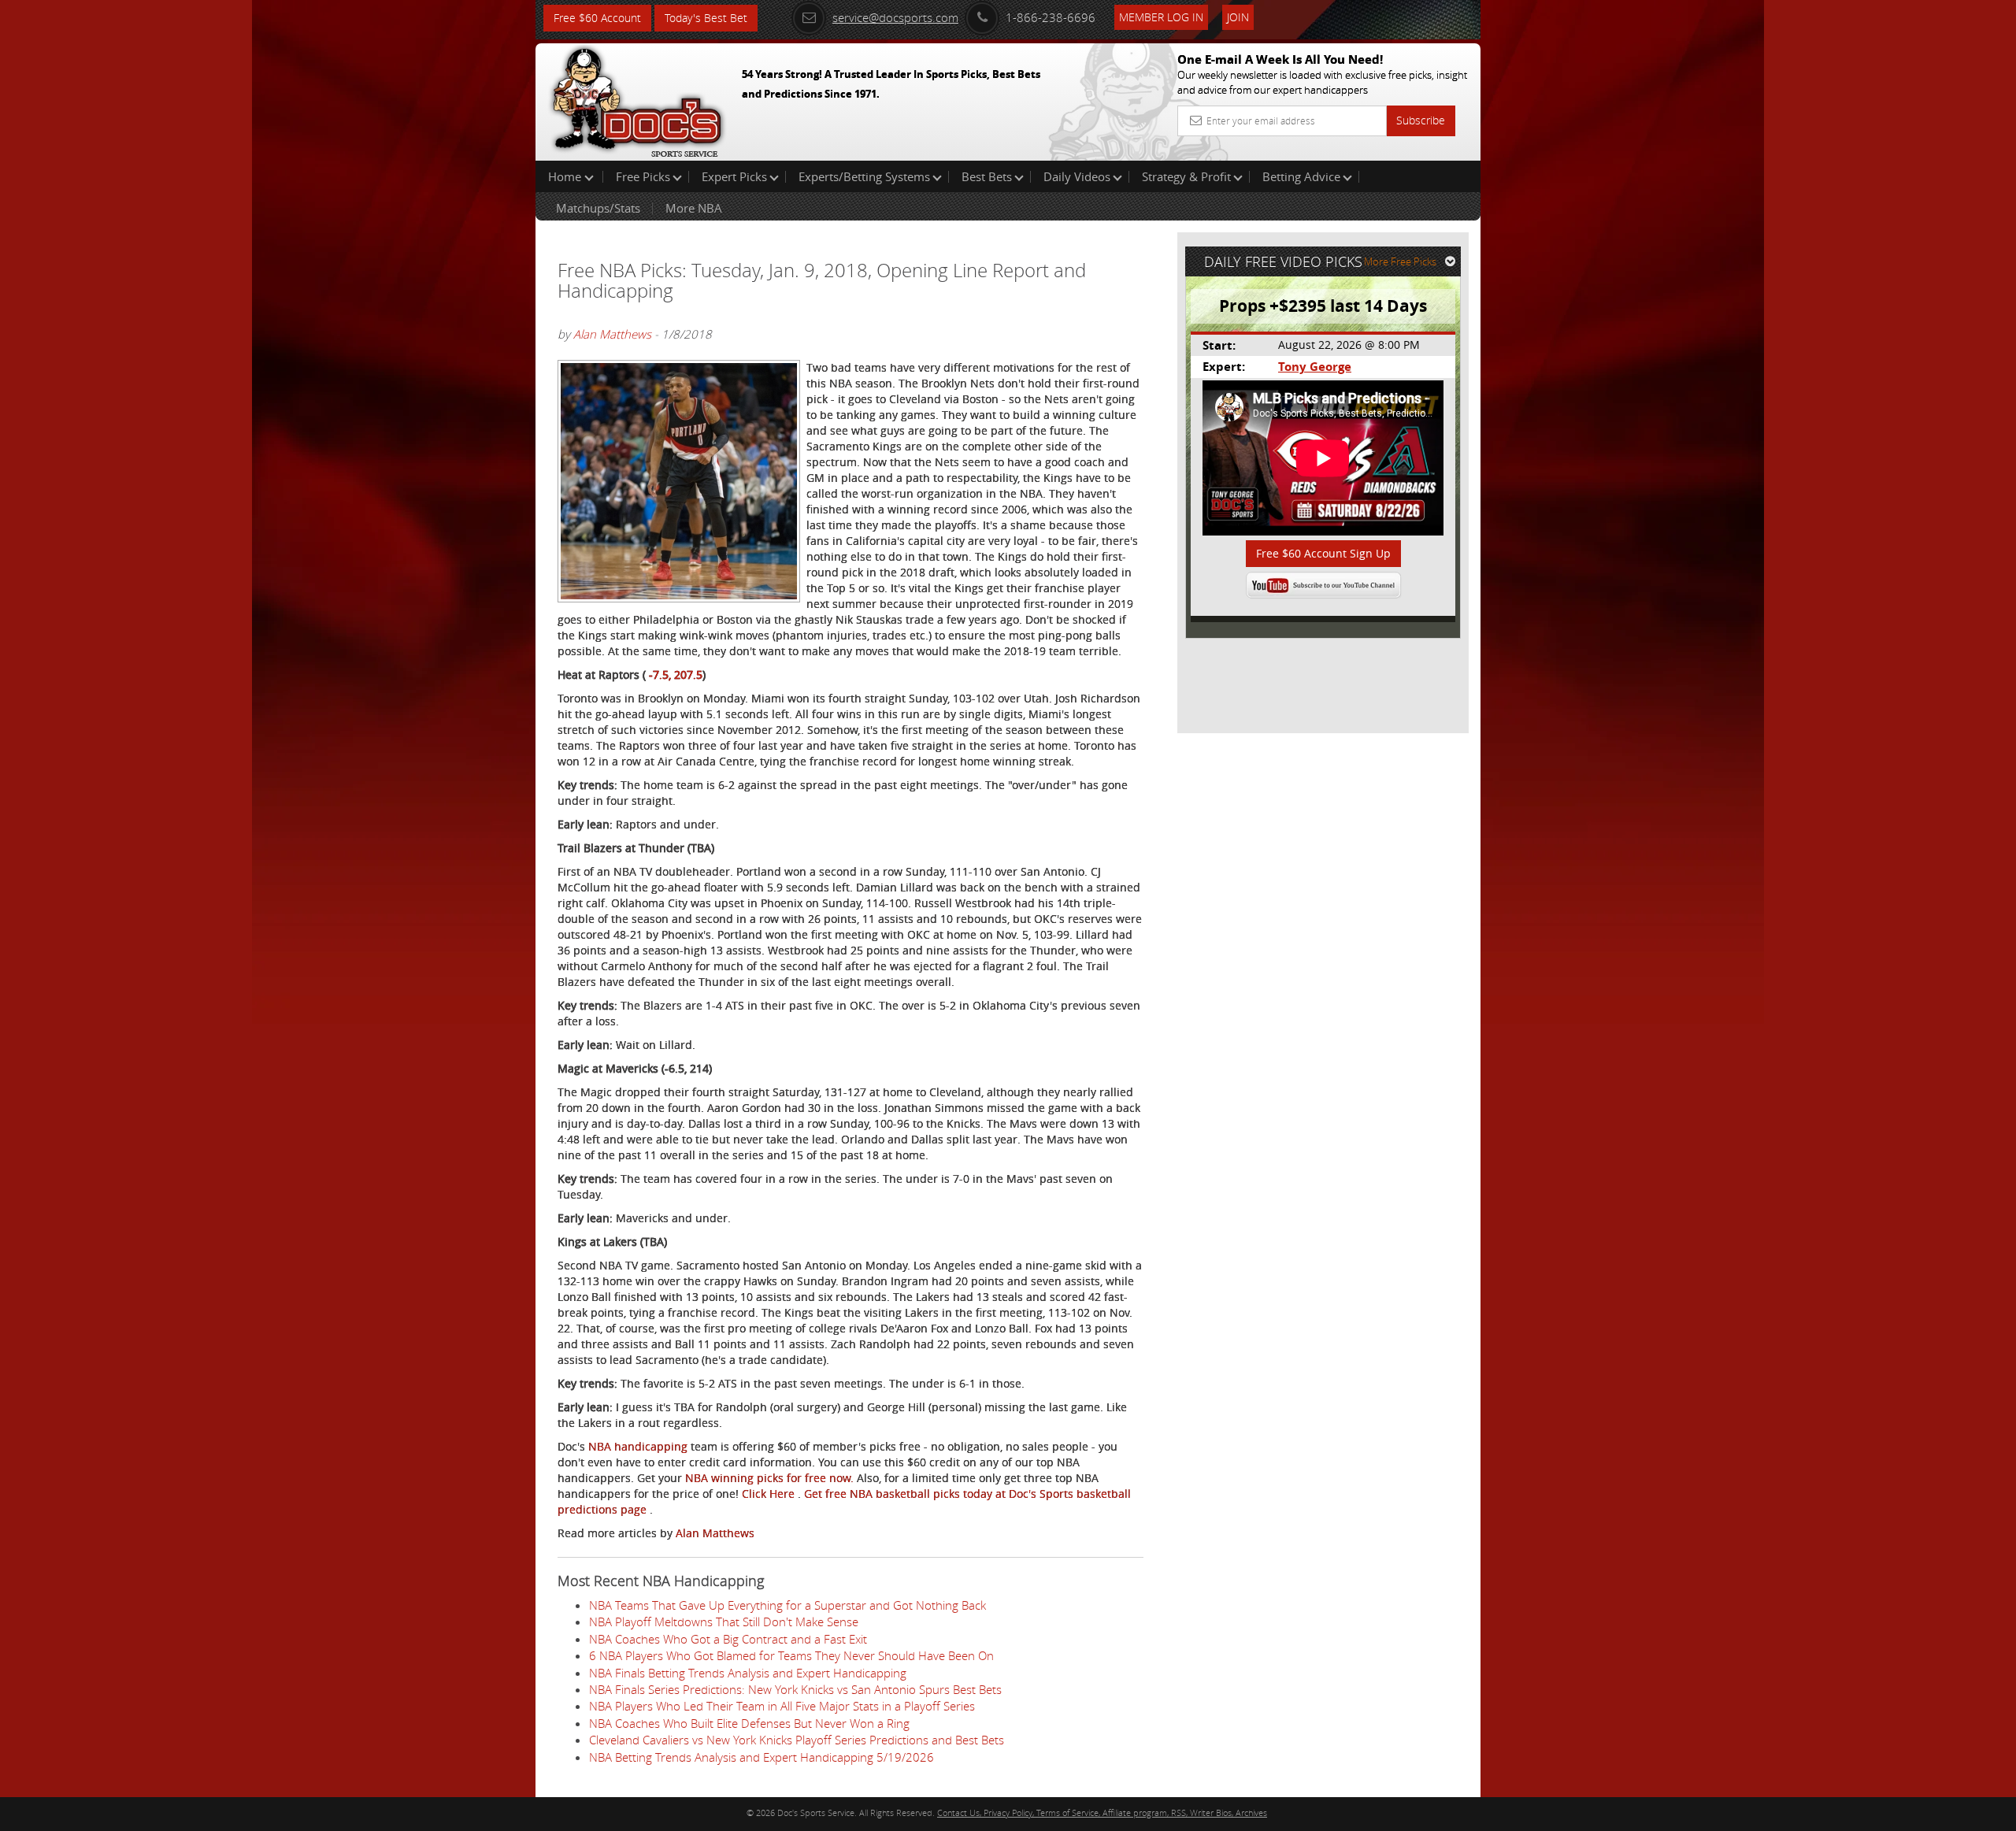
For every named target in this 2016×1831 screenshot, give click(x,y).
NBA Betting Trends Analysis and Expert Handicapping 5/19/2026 (762, 1757)
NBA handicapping (639, 1446)
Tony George (1315, 367)
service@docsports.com (895, 17)
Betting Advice (1301, 176)
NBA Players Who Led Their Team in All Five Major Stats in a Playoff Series (782, 1706)
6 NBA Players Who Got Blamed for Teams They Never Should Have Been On (791, 1655)
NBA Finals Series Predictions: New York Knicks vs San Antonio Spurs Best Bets (795, 1689)
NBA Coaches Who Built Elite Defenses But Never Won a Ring (749, 1723)
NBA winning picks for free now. (771, 1478)
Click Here (770, 1494)
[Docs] (637, 98)
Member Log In (1161, 17)
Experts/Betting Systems (864, 176)
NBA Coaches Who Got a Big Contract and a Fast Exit (728, 1639)
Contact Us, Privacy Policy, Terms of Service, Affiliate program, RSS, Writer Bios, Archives (1102, 1812)
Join (1238, 17)
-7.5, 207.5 (676, 675)
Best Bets (987, 176)
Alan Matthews (612, 334)
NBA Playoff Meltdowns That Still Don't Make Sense (724, 1622)
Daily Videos (1077, 176)
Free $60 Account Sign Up (1323, 553)
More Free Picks (1400, 261)
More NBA (694, 208)
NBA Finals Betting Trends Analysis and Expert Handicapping (748, 1673)
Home (566, 176)
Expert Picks (734, 176)
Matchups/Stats (598, 208)
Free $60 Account (597, 18)
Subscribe (1421, 120)
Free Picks (643, 176)
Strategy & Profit (1186, 176)
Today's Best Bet (706, 18)
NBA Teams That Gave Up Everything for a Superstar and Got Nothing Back (787, 1605)
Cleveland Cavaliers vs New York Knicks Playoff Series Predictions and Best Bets (797, 1740)
